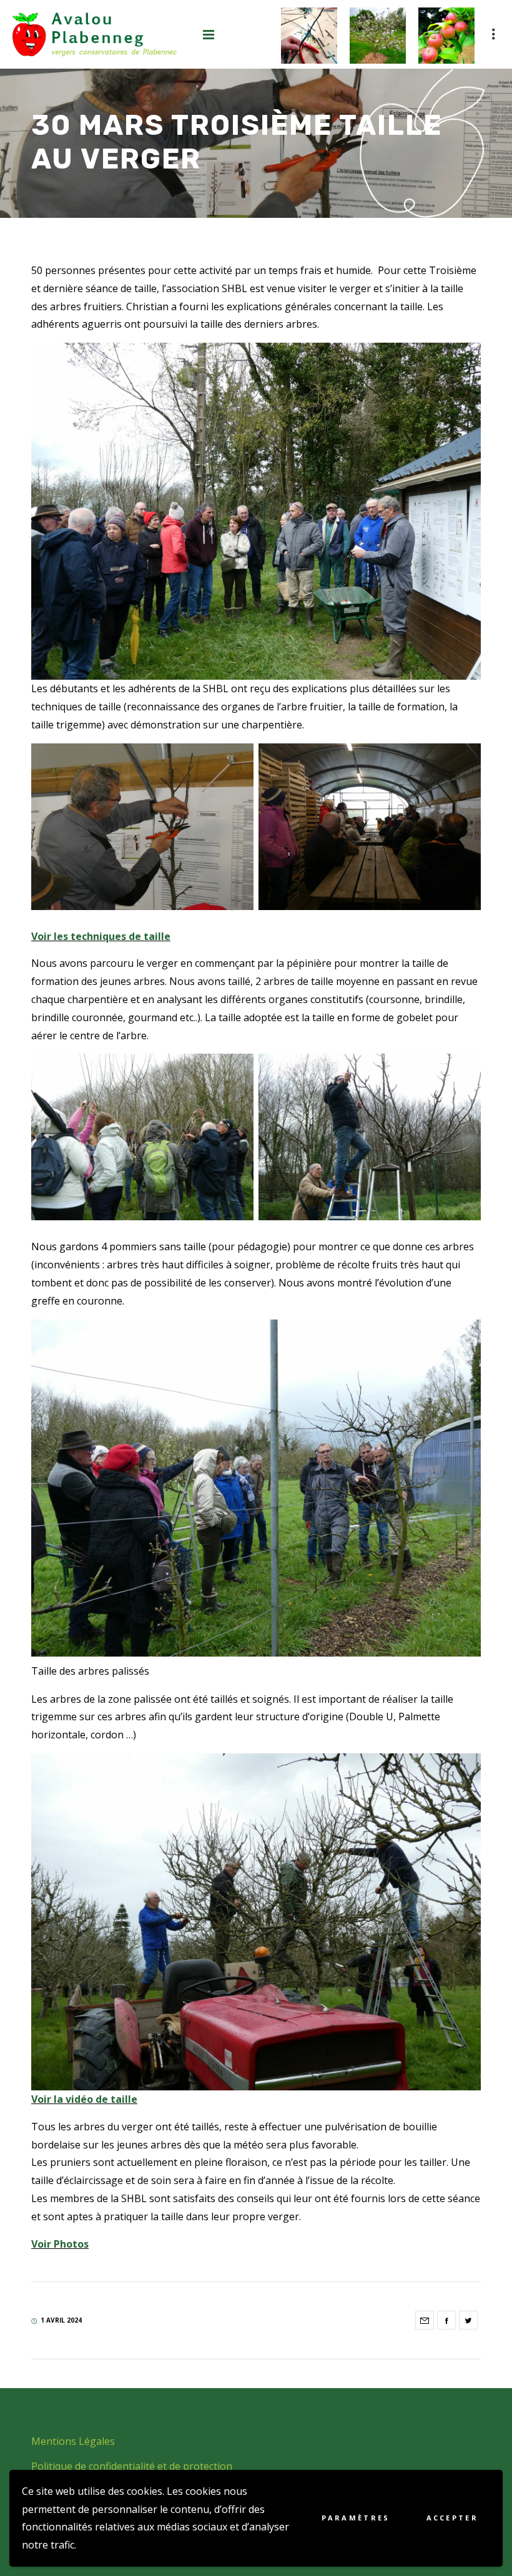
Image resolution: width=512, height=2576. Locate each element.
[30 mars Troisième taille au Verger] (425, 2320)
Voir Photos (60, 2244)
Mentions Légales (73, 2441)
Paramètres (356, 2518)
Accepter (452, 2518)
